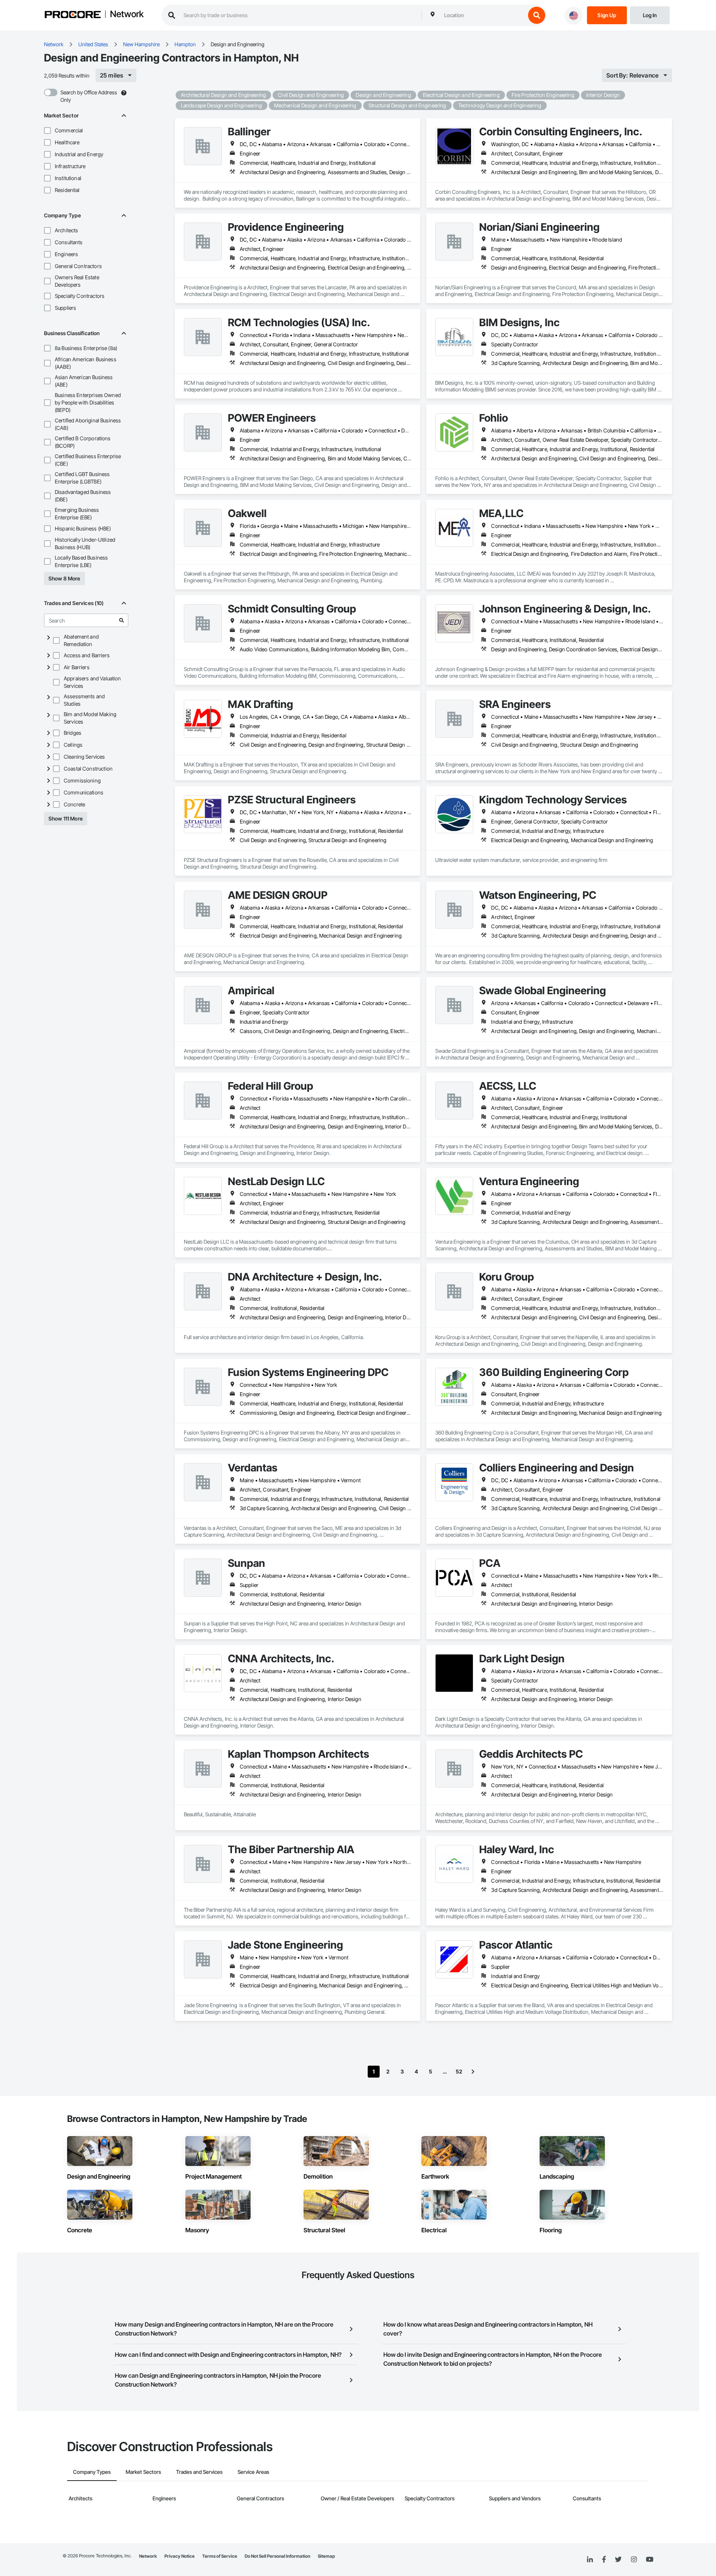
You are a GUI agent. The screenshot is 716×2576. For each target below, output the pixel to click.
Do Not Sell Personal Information (277, 2556)
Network (127, 15)
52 (459, 2071)
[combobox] (483, 15)
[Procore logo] (73, 15)
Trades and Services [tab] (199, 2472)
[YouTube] (650, 2560)
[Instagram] (634, 2560)
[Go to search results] (122, 620)
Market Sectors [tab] (143, 2472)
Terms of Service (220, 2556)
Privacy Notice (180, 2556)
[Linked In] (590, 2560)
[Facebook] (604, 2560)
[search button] (537, 15)
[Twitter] (618, 2560)
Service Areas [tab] (253, 2472)
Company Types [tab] (92, 2472)
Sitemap (326, 2556)
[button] (47, 130)
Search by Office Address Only (89, 96)
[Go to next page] (473, 2072)
